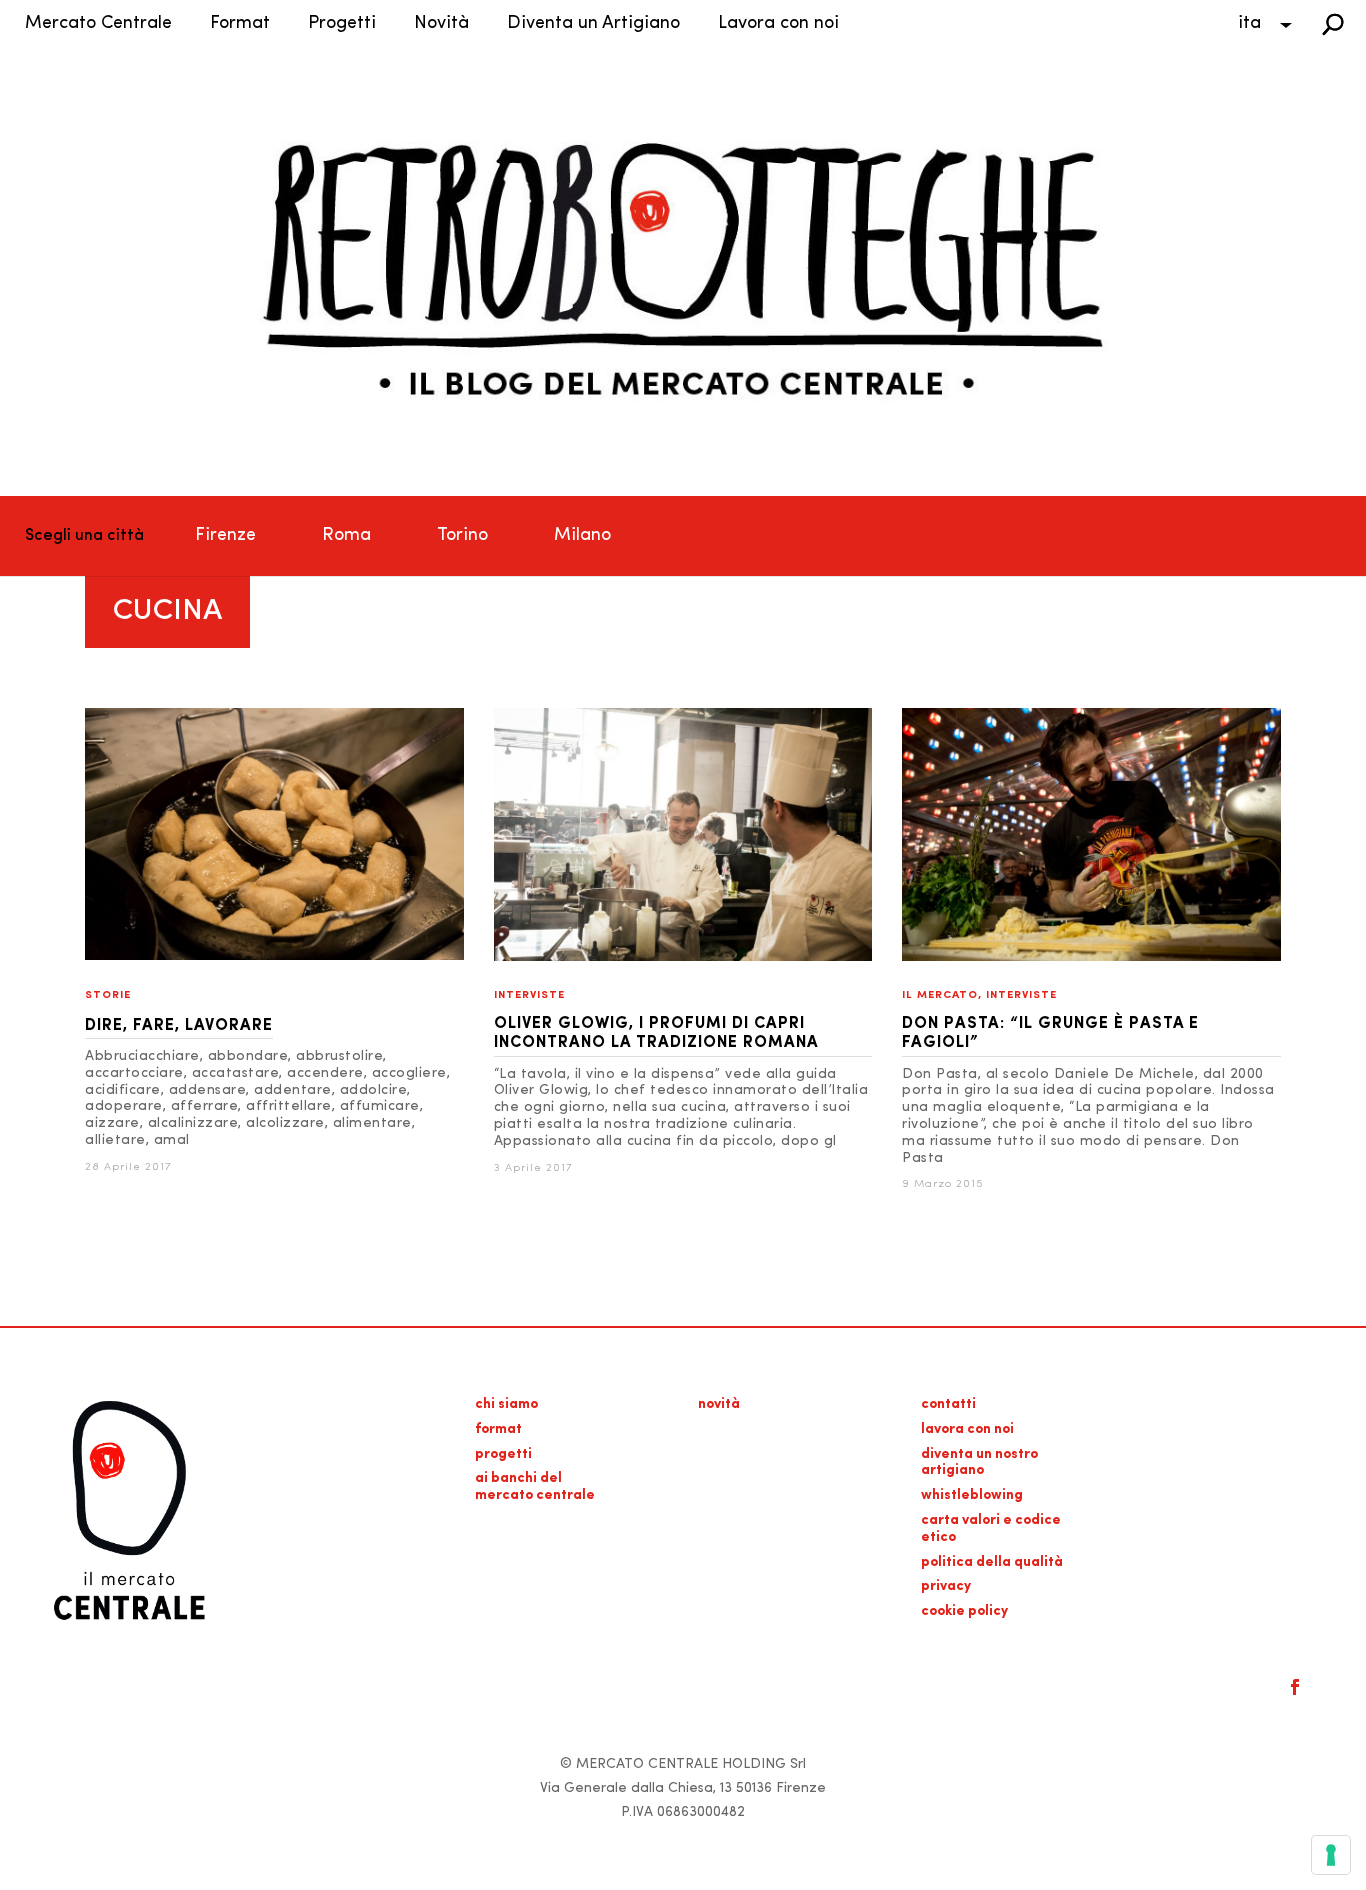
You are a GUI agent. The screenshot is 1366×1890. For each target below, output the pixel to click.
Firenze (225, 536)
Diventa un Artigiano (593, 24)
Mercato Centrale (98, 24)
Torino (462, 536)
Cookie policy (964, 1611)
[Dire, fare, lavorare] (274, 956)
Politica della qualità (992, 1562)
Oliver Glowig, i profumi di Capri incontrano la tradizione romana (656, 1033)
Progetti (342, 24)
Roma (346, 536)
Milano (582, 536)
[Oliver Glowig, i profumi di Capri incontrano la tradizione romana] (683, 957)
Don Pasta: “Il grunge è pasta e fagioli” (1050, 1033)
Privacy (946, 1586)
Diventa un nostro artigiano (979, 1463)
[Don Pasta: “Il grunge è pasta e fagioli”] (1091, 957)
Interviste (529, 995)
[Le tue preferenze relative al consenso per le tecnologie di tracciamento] (1331, 1855)
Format (240, 24)
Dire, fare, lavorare (179, 1026)
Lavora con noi (778, 24)
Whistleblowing (972, 1495)
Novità (441, 24)
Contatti (948, 1404)
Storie (108, 995)
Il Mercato (940, 995)
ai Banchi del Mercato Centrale (535, 1487)
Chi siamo (506, 1404)
